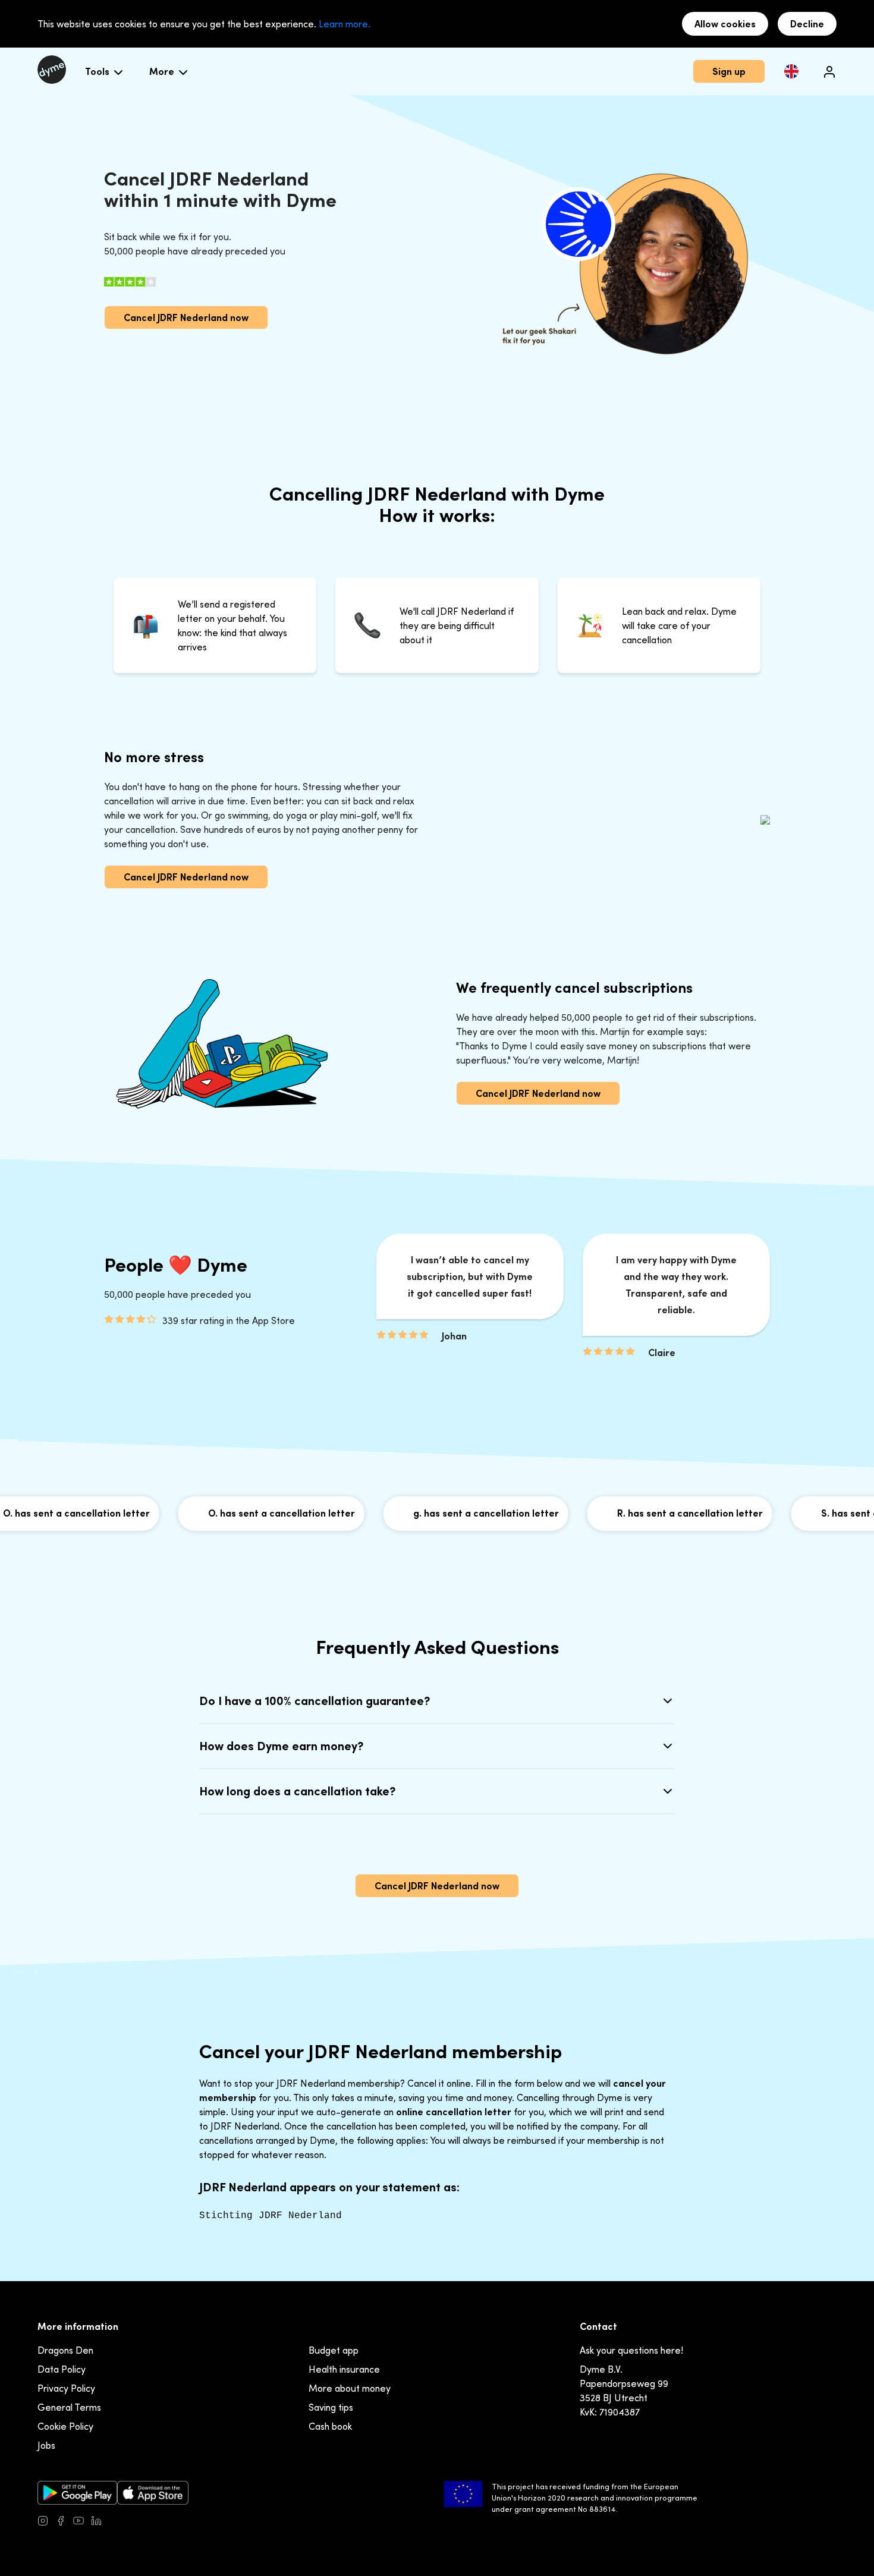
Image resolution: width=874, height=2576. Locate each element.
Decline (807, 24)
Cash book (330, 2426)
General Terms (69, 2407)
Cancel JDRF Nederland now (186, 317)
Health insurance (344, 2369)
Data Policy (62, 2369)
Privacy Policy (66, 2388)
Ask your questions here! (631, 2350)
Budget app (334, 2350)
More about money (350, 2388)
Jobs (46, 2445)
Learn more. (345, 24)
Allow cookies (725, 24)
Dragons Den (65, 2350)
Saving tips (331, 2407)
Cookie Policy (65, 2426)
